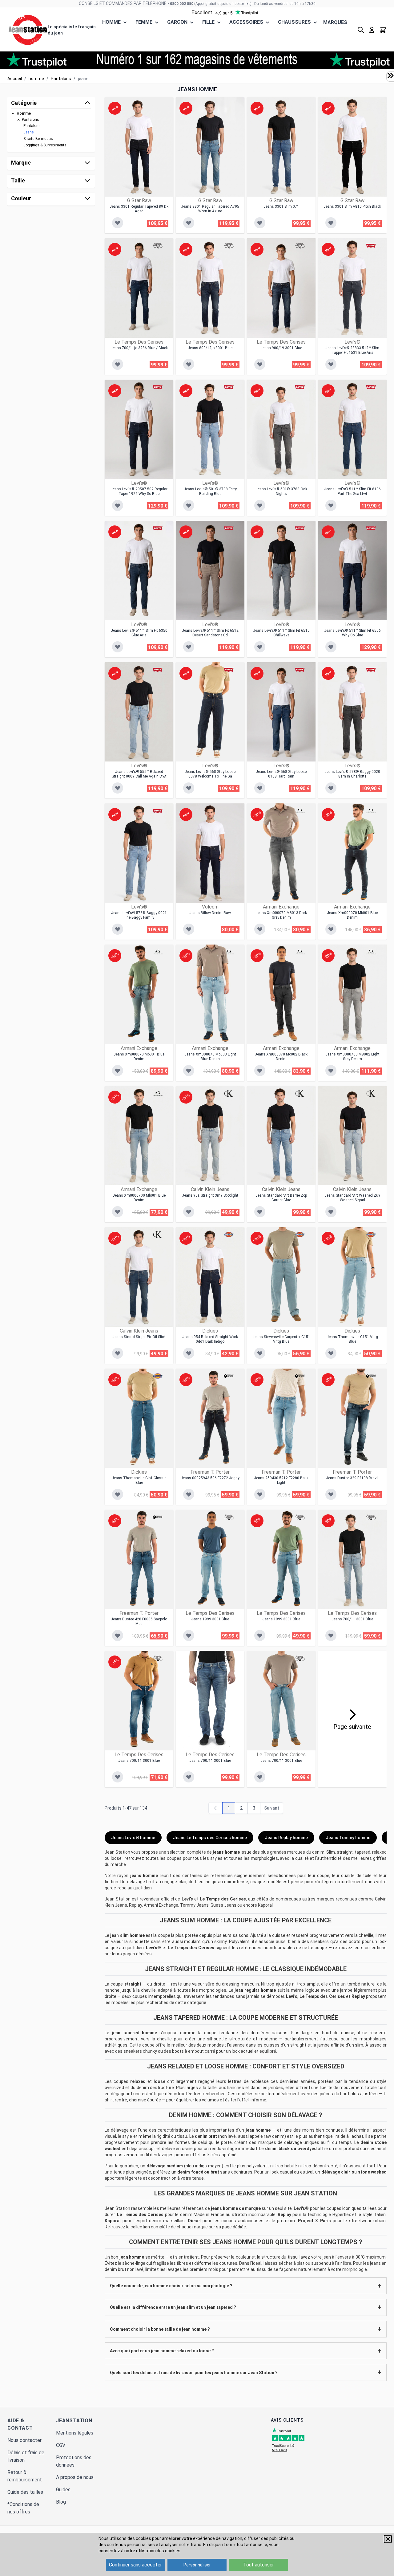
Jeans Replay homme (286, 1838)
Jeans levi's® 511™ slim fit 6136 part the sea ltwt (352, 491)
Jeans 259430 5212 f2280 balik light (281, 1480)
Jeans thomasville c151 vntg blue (352, 1339)
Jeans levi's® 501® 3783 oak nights (281, 491)
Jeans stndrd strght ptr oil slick (139, 1337)
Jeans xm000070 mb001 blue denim (352, 915)
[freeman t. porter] (229, 1376)
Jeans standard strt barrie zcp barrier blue (281, 1198)
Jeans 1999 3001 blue (210, 1619)
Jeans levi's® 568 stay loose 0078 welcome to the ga (210, 774)
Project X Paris (314, 2221)
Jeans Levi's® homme (133, 1838)
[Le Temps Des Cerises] (158, 246)
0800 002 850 (182, 4)
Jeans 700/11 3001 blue (352, 1619)
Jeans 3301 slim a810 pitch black (352, 206)
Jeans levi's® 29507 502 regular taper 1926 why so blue (139, 491)
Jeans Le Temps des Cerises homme (210, 1838)
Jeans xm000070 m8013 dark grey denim (281, 915)
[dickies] (229, 1235)
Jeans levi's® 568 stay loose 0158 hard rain (281, 774)
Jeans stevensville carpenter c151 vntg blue (281, 1339)
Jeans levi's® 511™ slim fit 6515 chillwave (281, 633)
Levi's (187, 1899)
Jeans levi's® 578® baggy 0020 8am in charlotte (352, 774)
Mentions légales (75, 2433)
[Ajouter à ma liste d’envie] (118, 223)
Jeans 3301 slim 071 (281, 206)
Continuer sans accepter (135, 2565)
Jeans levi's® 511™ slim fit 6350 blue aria (139, 633)
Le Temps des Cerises (223, 1899)
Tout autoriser (259, 2565)
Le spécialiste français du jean (72, 30)
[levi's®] (371, 246)
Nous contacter (24, 2440)
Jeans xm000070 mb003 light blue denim (210, 1057)
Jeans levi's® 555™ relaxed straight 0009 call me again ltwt (139, 774)
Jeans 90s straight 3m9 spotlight (210, 1195)
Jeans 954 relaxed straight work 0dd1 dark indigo (210, 1339)
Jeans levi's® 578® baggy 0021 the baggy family (139, 915)
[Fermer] (388, 2539)
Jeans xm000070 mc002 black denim (281, 1057)
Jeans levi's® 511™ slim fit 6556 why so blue (352, 633)
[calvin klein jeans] (229, 1093)
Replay (358, 1996)
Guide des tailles (25, 2492)
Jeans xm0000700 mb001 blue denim (139, 1198)
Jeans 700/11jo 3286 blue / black (139, 348)
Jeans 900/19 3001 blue (281, 348)
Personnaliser (197, 2565)
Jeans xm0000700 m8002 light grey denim (352, 1057)
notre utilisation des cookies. (153, 2551)
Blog (61, 2502)
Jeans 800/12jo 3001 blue (210, 348)
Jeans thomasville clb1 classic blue (139, 1480)
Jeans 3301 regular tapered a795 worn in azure (210, 209)
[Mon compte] (372, 30)
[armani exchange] (300, 811)
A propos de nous (75, 2477)
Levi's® (153, 1948)
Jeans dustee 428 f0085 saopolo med (139, 1621)
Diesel (194, 2221)
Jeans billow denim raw (210, 913)
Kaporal (113, 2221)
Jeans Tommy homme (348, 1838)
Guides (63, 2490)
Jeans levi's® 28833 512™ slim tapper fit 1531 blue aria (352, 350)
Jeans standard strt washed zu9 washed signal (352, 1198)
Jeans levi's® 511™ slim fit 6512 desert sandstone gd (210, 633)
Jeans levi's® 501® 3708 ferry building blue (210, 491)
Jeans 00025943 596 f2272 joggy (210, 1478)
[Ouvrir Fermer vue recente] (390, 76)
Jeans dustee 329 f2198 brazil (352, 1478)
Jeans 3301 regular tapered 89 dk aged (139, 209)
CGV (61, 2445)
